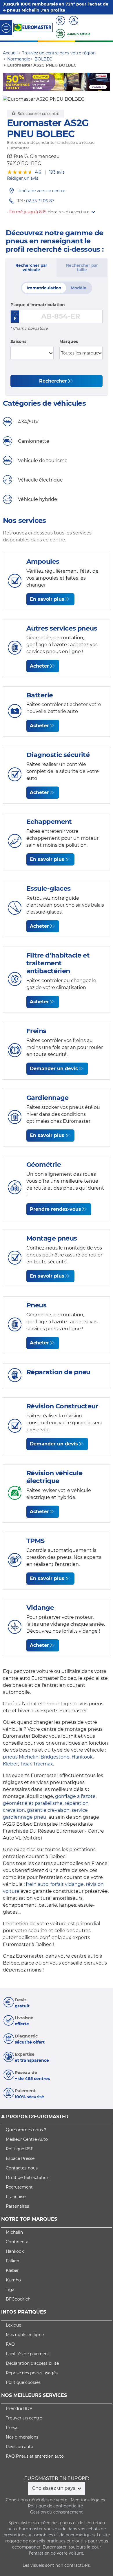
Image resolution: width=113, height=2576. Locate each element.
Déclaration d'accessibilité (32, 2363)
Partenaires (17, 2206)
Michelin (14, 2232)
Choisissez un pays (54, 2488)
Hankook (82, 1757)
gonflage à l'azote (75, 1796)
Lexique (13, 2325)
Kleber (10, 1764)
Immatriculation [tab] (44, 288)
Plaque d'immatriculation (38, 305)
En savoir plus (47, 599)
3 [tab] (57, 85)
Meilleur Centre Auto (27, 2139)
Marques (69, 341)
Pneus (12, 2428)
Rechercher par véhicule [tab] (31, 268)
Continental (18, 2242)
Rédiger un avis (23, 178)
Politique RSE (20, 2149)
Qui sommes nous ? (26, 2130)
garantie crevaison (48, 1810)
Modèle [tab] (79, 288)
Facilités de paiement (28, 2354)
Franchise (16, 2197)
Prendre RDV (19, 2408)
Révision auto (20, 2447)
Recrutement (19, 2187)
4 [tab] (65, 85)
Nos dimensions (22, 2437)
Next (106, 82)
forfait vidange (67, 1884)
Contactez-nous (22, 2168)
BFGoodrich (18, 2299)
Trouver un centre (24, 2418)
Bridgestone (55, 1757)
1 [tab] (39, 85)
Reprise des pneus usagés (32, 2373)
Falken (12, 2261)
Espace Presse (20, 2158)
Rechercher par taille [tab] (82, 268)
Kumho (13, 2280)
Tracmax (43, 1764)
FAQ (10, 2344)
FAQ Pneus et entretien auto (35, 2456)
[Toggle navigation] (6, 28)
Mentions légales (88, 2500)
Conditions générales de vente (37, 2500)
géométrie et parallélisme (33, 1803)
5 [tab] (74, 85)
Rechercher (53, 381)
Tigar (26, 1764)
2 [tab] (48, 85)
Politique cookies (23, 2382)
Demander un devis (54, 1069)
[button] (71, 212)
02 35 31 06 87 (40, 201)
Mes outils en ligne (25, 2335)
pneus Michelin (21, 1757)
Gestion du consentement (57, 2512)
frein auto (37, 1884)
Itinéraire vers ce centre (41, 191)
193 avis (57, 172)
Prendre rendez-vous (55, 1209)
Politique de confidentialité (55, 2506)
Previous (7, 82)
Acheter (39, 666)
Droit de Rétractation (28, 2178)
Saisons (18, 341)
